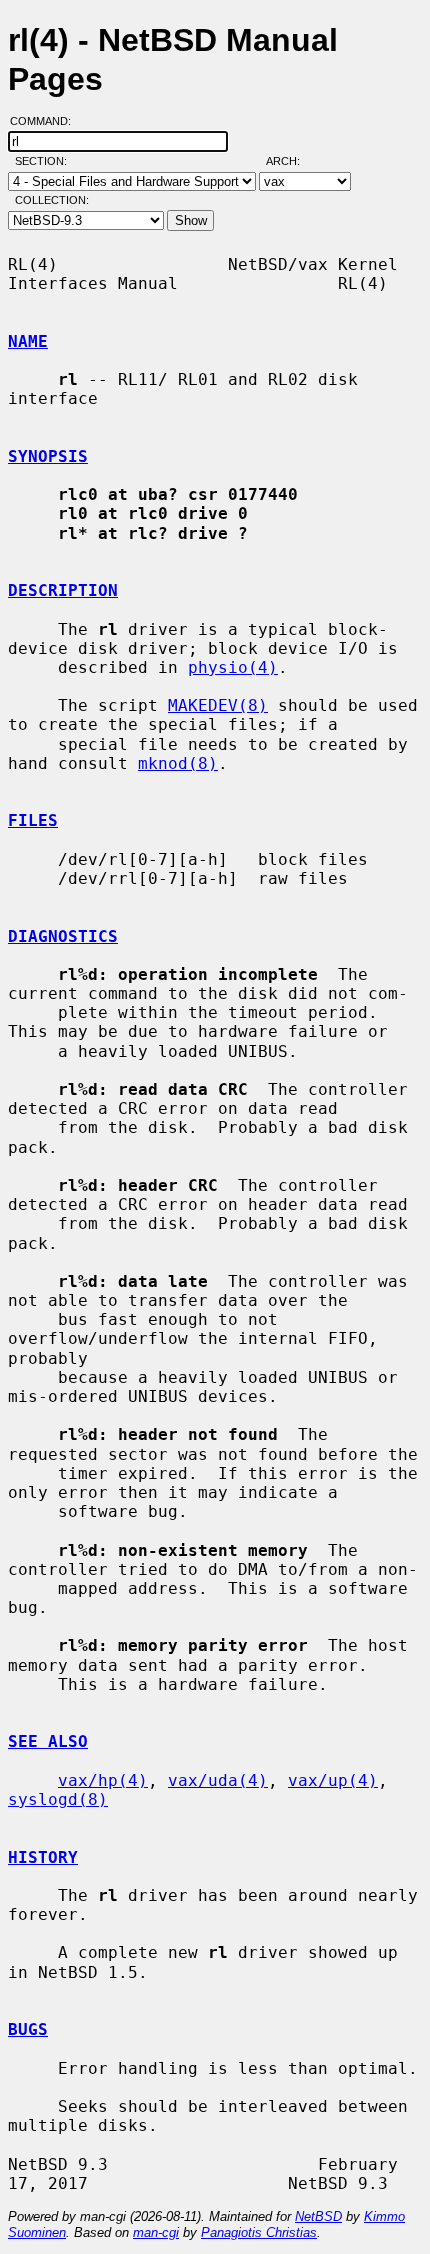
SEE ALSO (48, 1741)
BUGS (28, 2029)
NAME (28, 341)
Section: (45, 161)
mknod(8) (178, 763)
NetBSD (318, 2216)
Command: (46, 121)
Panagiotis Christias (259, 2232)
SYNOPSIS (48, 456)
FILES (33, 820)
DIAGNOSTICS (63, 936)
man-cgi (156, 2232)
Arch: (292, 161)
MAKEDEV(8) (218, 705)
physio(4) (233, 667)
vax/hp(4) (103, 1780)
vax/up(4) (333, 1780)
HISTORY (43, 1857)
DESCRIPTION (63, 590)
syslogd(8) (58, 1799)
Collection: (52, 200)
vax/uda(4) (218, 1780)
